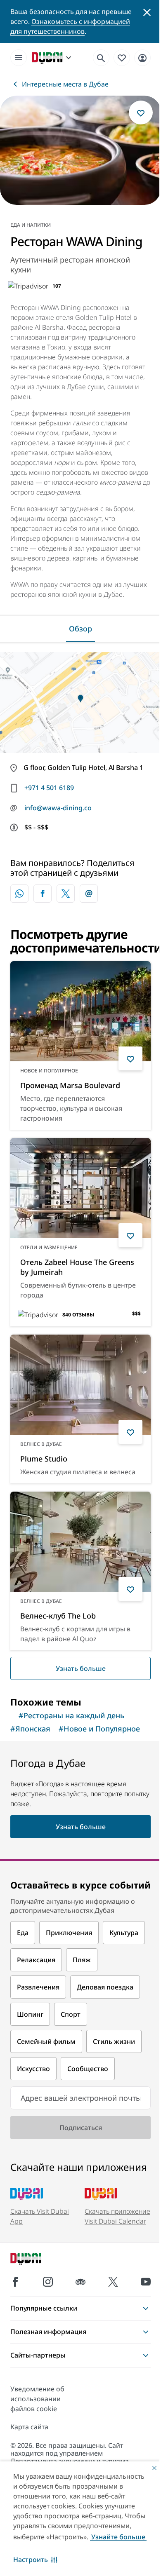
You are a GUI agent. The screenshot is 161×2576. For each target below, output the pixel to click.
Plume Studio (44, 1459)
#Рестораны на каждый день (71, 1715)
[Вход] (142, 57)
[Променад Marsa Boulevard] (80, 1011)
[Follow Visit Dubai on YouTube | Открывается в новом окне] (146, 2282)
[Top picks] (122, 57)
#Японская (30, 1729)
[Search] (101, 58)
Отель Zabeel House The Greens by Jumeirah (77, 1267)
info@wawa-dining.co (58, 808)
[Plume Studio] (80, 1385)
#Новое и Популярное (99, 1729)
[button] (35, 2560)
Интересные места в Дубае (65, 84)
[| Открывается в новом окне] (48, 2282)
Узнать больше (81, 1668)
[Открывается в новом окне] (43, 894)
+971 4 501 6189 (49, 788)
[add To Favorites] (141, 113)
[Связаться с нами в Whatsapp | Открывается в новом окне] (19, 894)
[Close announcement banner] (147, 12)
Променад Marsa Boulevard (70, 1085)
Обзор (80, 629)
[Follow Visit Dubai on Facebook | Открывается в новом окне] (15, 2282)
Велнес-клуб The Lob (58, 1616)
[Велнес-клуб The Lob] (80, 1542)
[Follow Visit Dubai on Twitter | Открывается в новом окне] (113, 2282)
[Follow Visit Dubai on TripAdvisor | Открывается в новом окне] (80, 2282)
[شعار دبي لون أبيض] (35, 2260)
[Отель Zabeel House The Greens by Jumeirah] (80, 1188)
